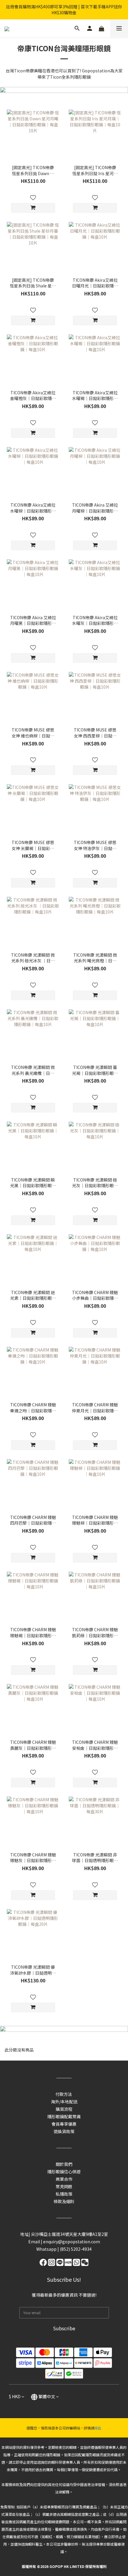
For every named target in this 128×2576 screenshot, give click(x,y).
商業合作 (64, 2179)
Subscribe (64, 2328)
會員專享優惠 (64, 2124)
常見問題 (64, 2186)
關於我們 (64, 2164)
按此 (98, 2428)
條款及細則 (64, 2201)
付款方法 (64, 2094)
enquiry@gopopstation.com (72, 2242)
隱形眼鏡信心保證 (64, 2172)
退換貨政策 (64, 2131)
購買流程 (64, 2109)
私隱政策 (64, 2194)
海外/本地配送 (64, 2102)
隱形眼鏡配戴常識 (64, 2116)
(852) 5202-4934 (76, 2249)
